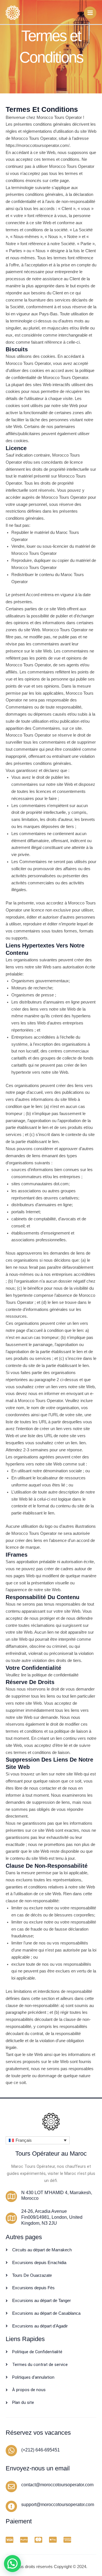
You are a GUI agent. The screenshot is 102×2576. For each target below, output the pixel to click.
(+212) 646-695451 (41, 2450)
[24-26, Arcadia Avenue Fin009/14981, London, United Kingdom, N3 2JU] (11, 2218)
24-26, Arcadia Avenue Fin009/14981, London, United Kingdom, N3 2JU (52, 2217)
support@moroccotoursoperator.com (58, 2505)
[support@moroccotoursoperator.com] (11, 2506)
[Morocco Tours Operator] (13, 12)
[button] (38, 2140)
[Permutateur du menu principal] (90, 13)
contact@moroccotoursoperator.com (57, 2485)
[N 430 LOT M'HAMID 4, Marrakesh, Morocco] (11, 2196)
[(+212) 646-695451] (11, 2451)
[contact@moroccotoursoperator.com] (11, 2487)
